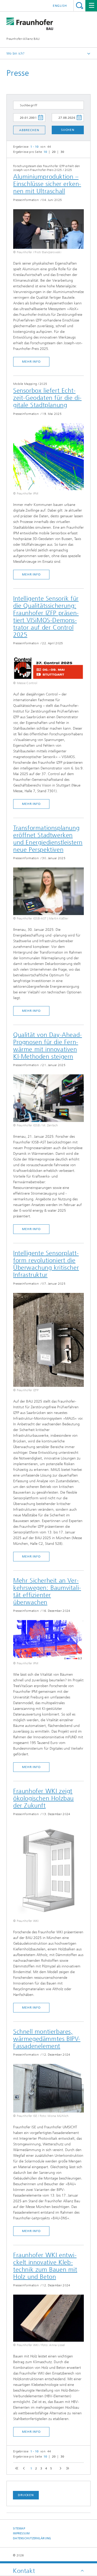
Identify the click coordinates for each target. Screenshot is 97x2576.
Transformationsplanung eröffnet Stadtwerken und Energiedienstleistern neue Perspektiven (48, 839)
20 (54, 152)
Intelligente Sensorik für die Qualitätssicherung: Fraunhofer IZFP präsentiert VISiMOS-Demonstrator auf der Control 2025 (46, 617)
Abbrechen (29, 130)
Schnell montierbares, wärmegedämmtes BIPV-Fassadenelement (47, 2039)
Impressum (21, 2533)
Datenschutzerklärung (32, 2538)
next (59, 2469)
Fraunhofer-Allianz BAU (23, 39)
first (16, 2469)
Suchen (68, 130)
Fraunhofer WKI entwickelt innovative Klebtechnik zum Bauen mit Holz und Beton (45, 2266)
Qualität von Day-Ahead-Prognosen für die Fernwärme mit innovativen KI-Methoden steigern (48, 1046)
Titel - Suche (80, 6)
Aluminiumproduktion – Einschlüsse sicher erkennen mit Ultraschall (47, 184)
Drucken (26, 2495)
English (60, 6)
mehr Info (31, 362)
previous (23, 2469)
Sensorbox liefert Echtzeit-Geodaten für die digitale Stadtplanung (47, 398)
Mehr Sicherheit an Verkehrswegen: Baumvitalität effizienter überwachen (47, 1591)
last (66, 2469)
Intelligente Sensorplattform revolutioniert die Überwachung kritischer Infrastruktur (46, 1264)
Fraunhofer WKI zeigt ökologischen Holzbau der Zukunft (43, 1798)
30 (62, 152)
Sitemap (19, 2529)
